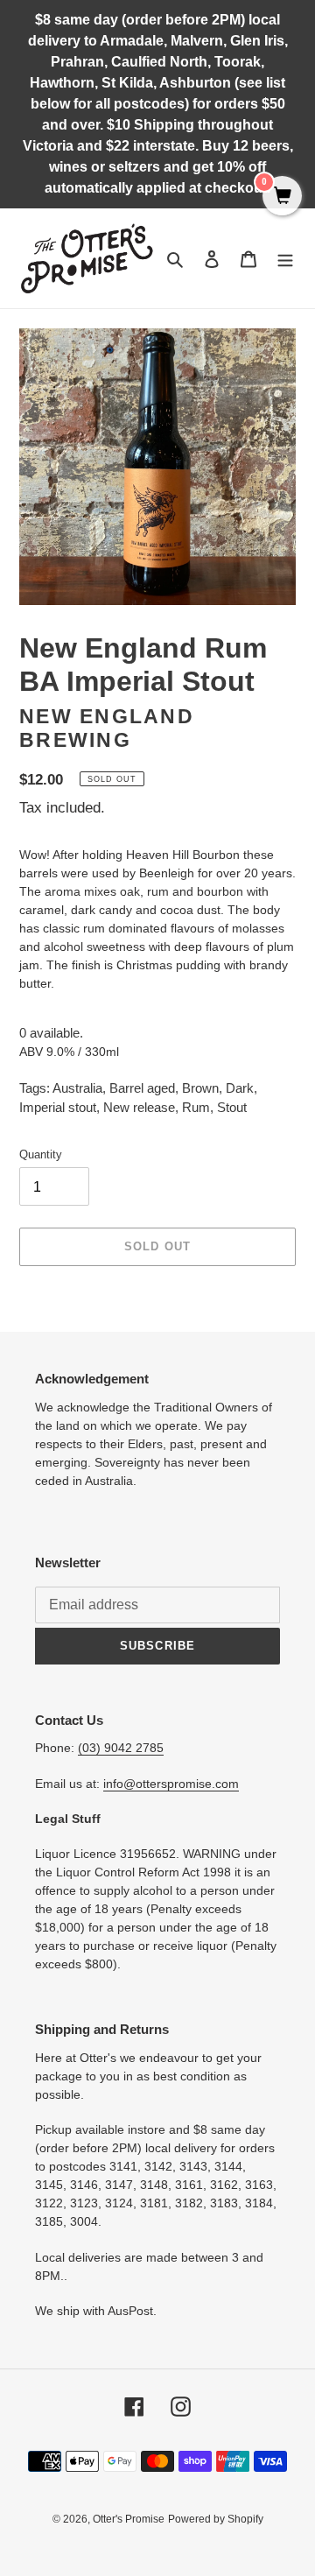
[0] (282, 197)
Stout (232, 1107)
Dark (240, 1088)
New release (139, 1107)
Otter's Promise (129, 2519)
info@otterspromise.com (171, 1784)
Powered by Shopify (216, 2519)
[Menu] (285, 259)
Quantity (41, 1154)
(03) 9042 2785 (121, 1748)
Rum (196, 1107)
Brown (200, 1088)
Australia (77, 1088)
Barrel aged (142, 1088)
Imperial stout (58, 1107)
